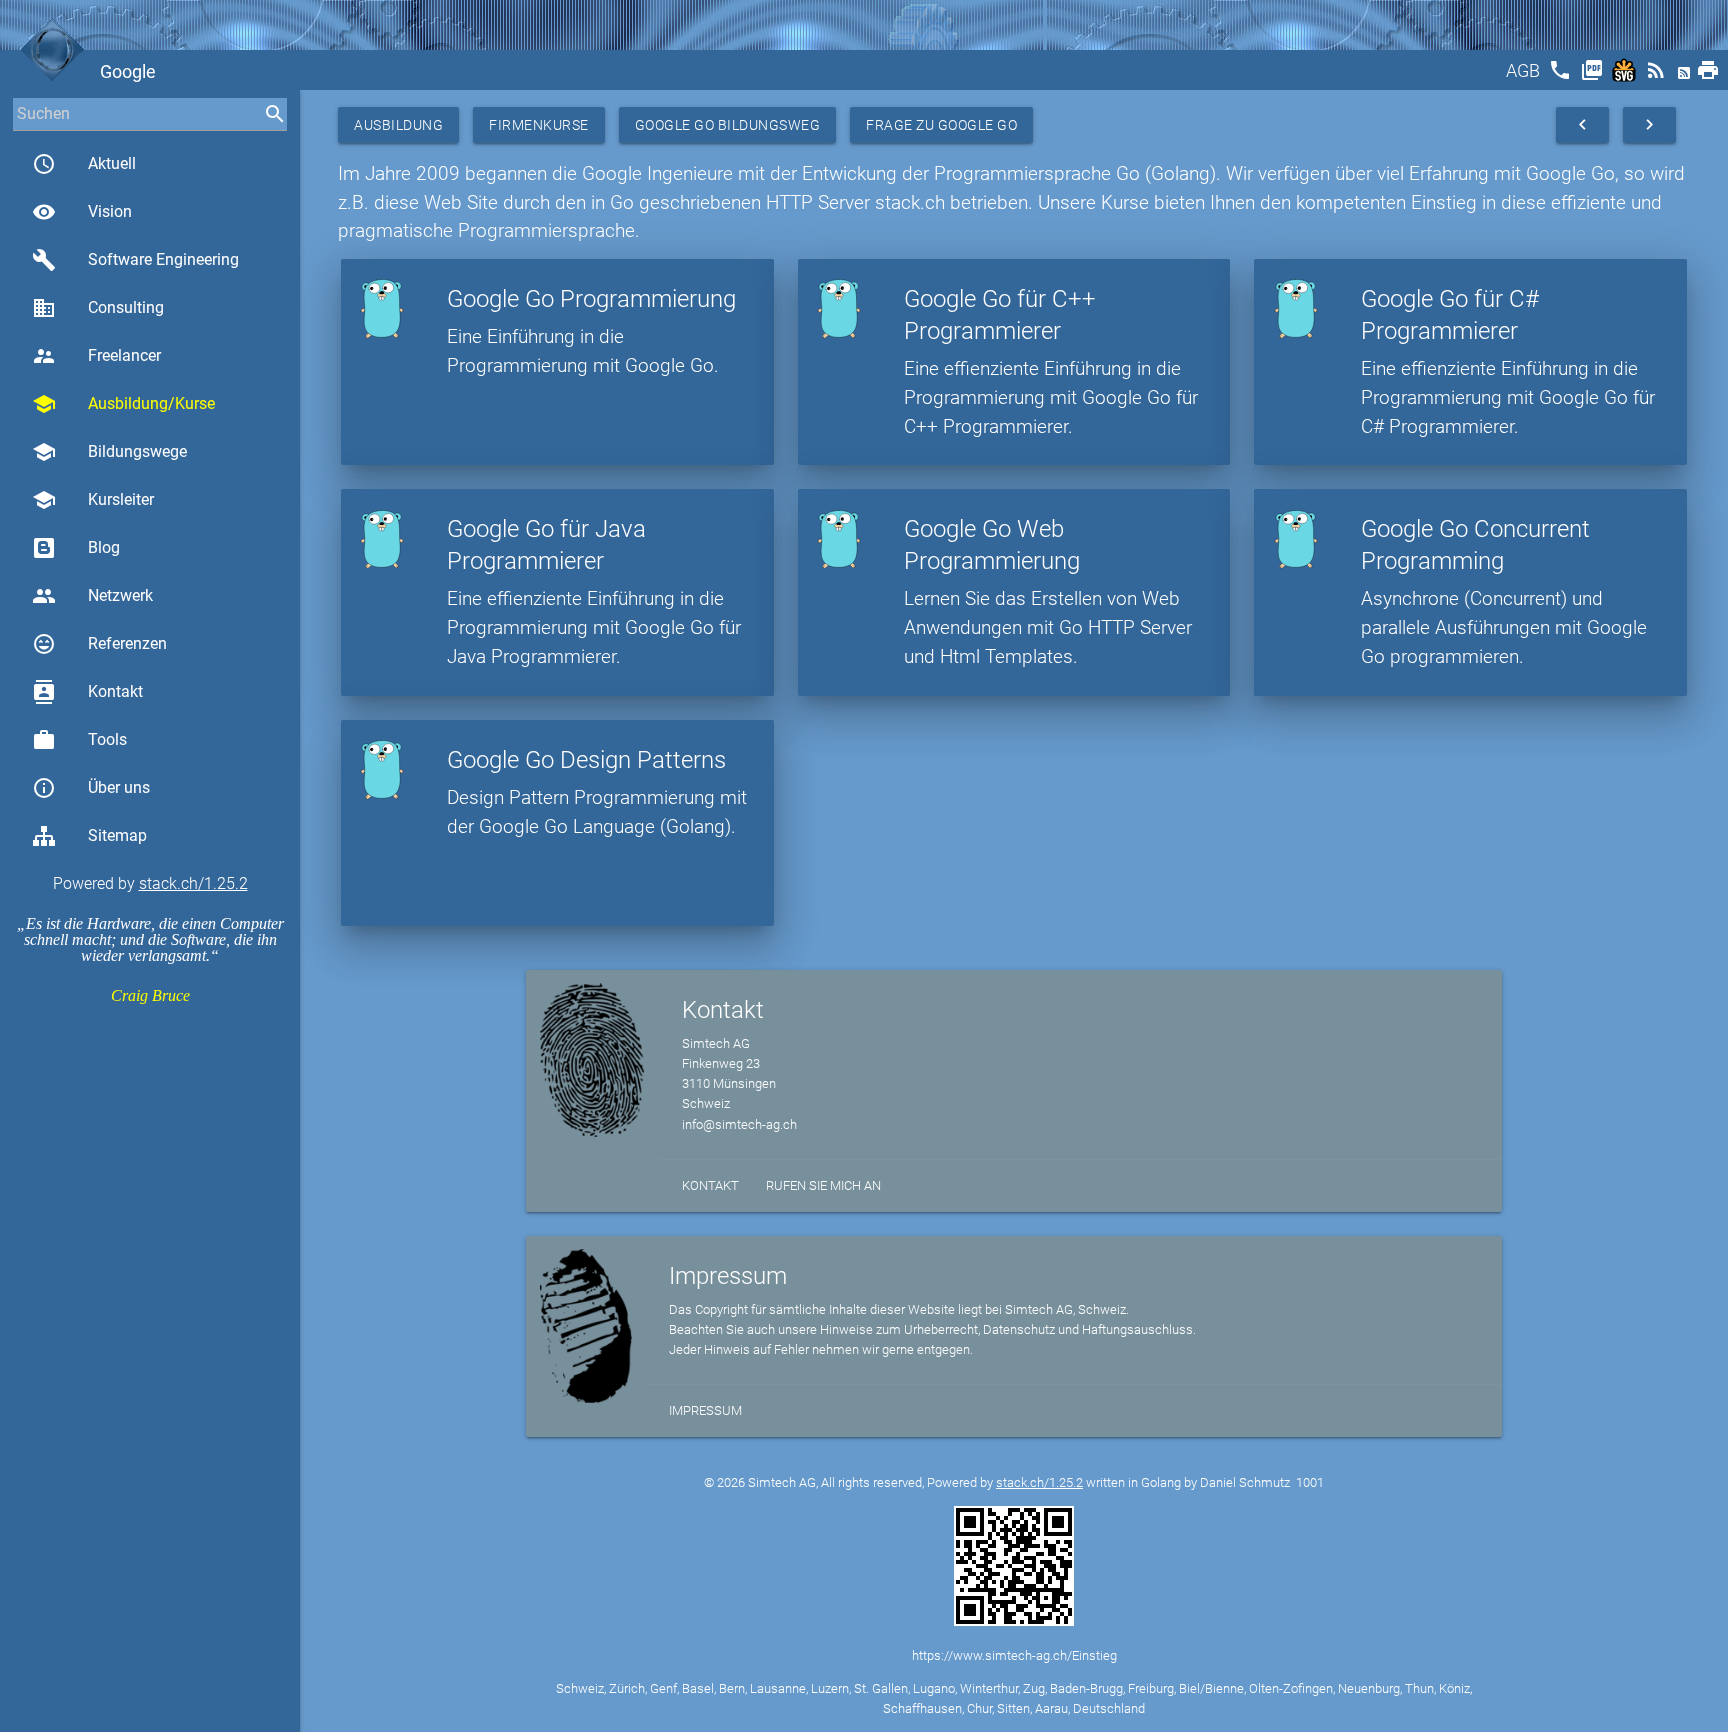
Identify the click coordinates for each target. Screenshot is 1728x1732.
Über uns (91, 788)
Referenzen (99, 644)
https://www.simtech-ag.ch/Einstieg (1014, 1655)
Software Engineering (135, 260)
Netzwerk (92, 596)
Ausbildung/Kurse (123, 404)
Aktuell (84, 164)
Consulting (98, 308)
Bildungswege (109, 452)
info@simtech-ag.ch (739, 1124)
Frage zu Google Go (941, 125)
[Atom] (1686, 76)
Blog (104, 547)
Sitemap (117, 835)
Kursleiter (93, 500)
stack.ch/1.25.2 (193, 883)
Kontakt (87, 692)
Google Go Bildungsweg (728, 125)
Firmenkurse (539, 125)
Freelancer (96, 356)
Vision (82, 212)
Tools (79, 740)
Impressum (705, 1410)
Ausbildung (398, 125)
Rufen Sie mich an (823, 1185)
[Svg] (1626, 76)
